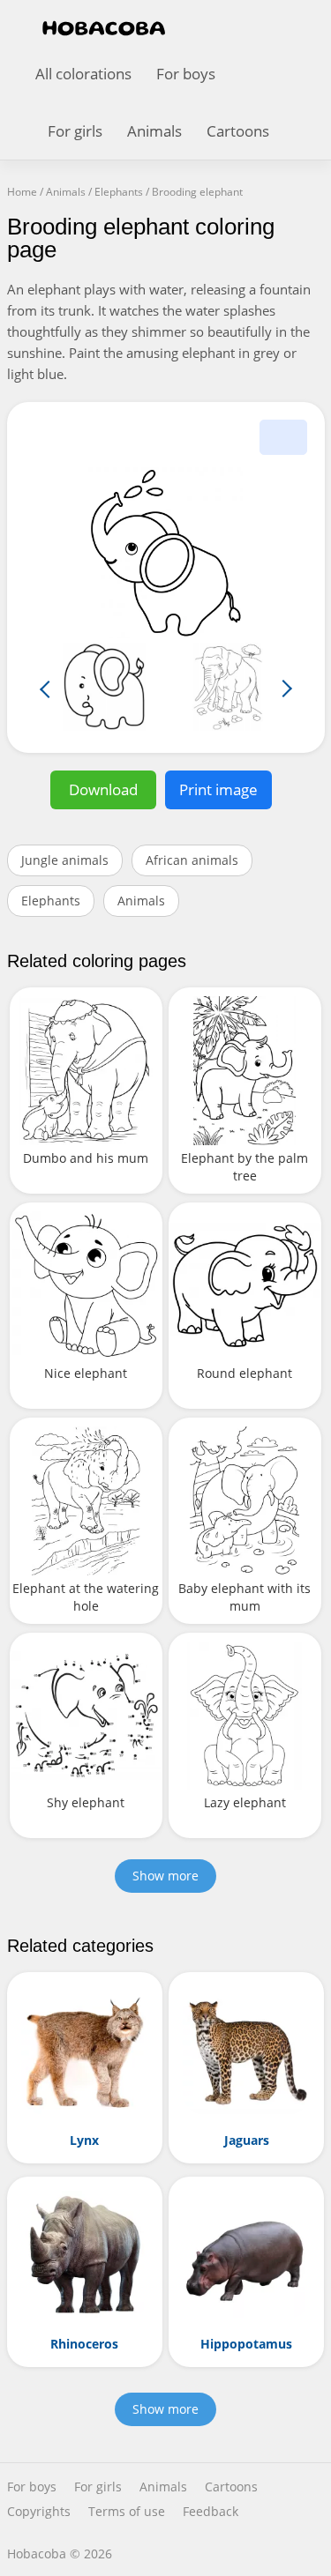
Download (103, 789)
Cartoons (238, 131)
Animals (154, 131)
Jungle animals (65, 860)
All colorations (83, 74)
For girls (75, 131)
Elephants (51, 901)
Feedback (211, 2512)
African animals (192, 860)
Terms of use (127, 2512)
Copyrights (39, 2512)
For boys (186, 74)
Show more (165, 1876)
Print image (218, 789)
